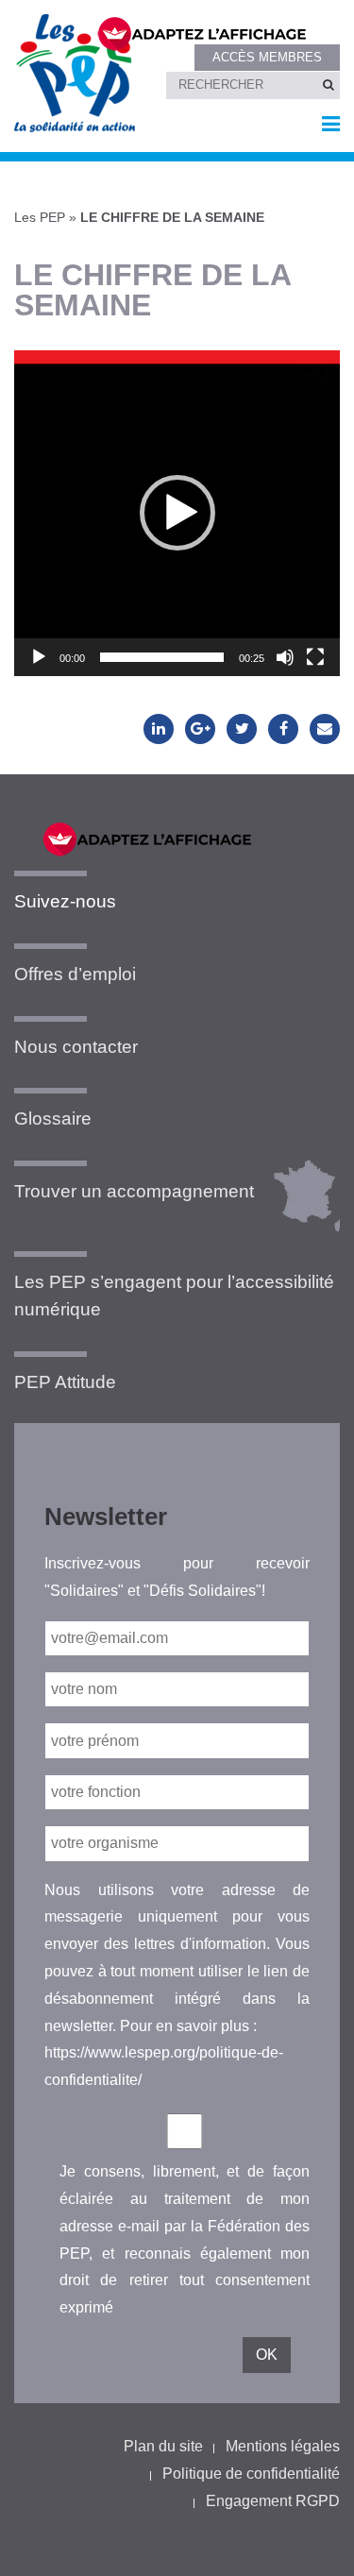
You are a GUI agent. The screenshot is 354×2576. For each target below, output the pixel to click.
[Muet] (285, 657)
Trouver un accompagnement (134, 1191)
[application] (177, 513)
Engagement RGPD (273, 2501)
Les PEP (40, 217)
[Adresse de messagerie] (325, 729)
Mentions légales (283, 2446)
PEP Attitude (65, 1382)
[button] (177, 513)
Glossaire (53, 1119)
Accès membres (267, 57)
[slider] (162, 657)
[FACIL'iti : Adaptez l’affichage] (207, 32)
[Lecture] (39, 657)
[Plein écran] (315, 657)
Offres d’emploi (75, 974)
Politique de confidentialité (251, 2474)
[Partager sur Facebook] (283, 729)
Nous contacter (76, 1047)
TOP (309, 2545)
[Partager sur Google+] (200, 729)
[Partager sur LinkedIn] (159, 729)
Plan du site (163, 2446)
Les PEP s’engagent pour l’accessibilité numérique (174, 1296)
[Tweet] (242, 729)
